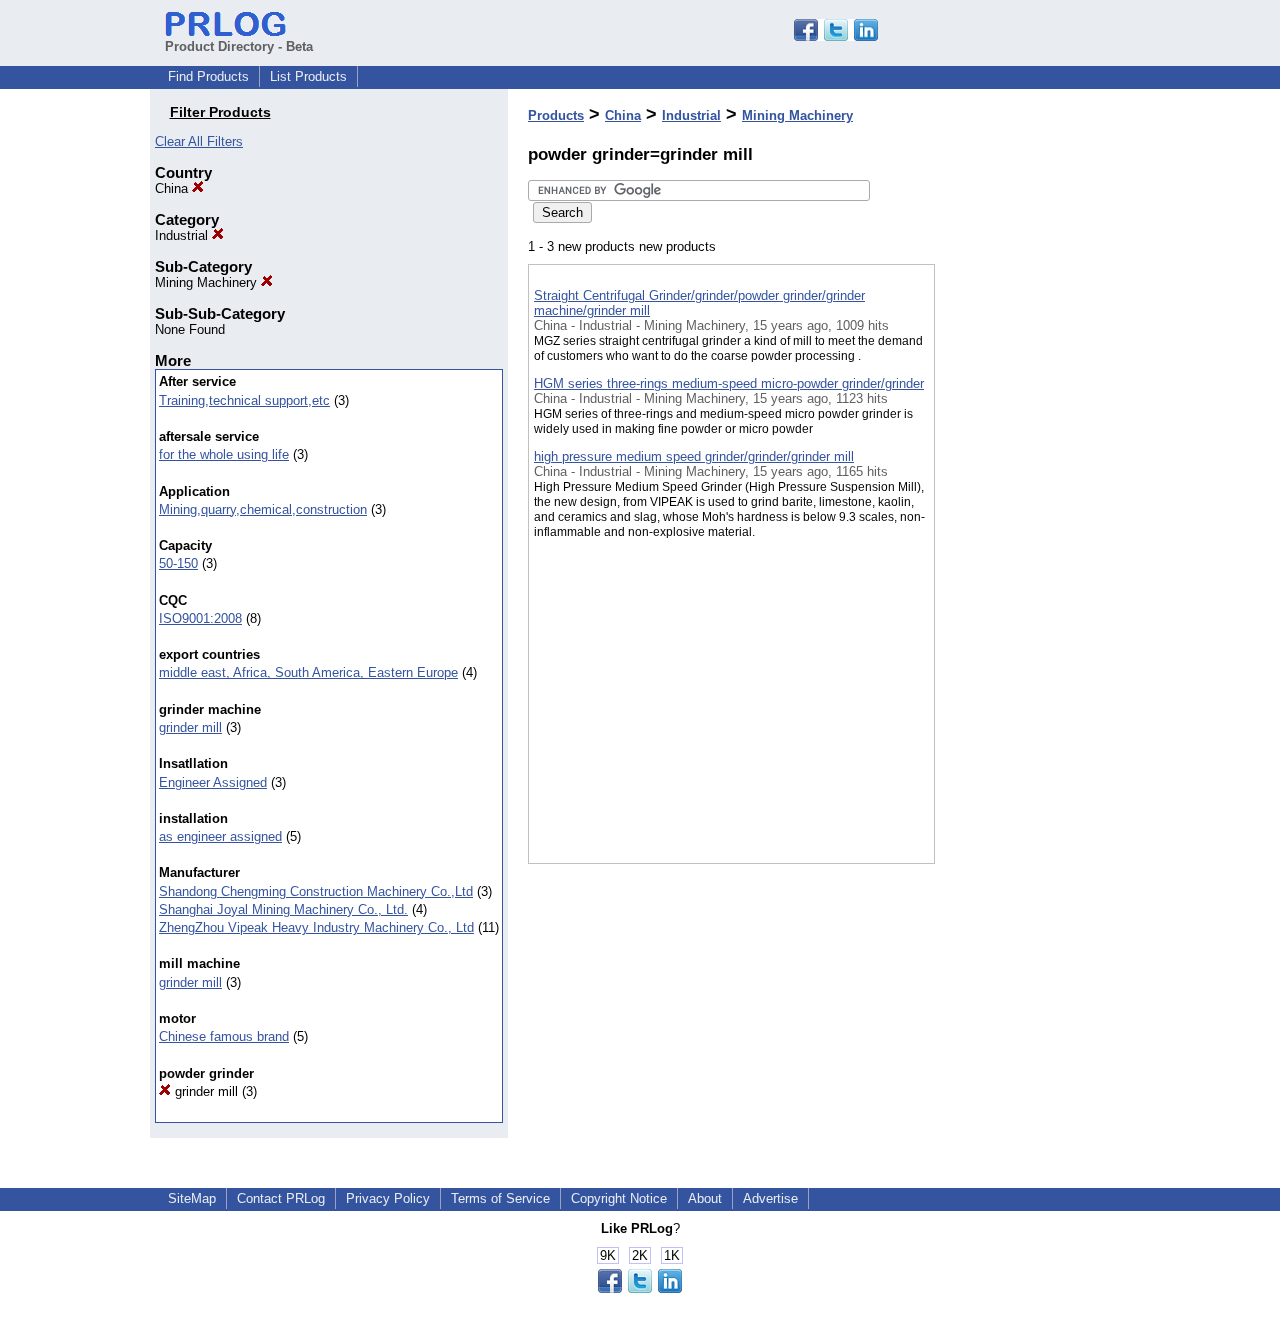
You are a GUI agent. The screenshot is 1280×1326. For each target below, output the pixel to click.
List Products (308, 76)
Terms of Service (500, 1198)
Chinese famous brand (224, 1036)
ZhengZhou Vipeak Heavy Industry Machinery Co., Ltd (316, 927)
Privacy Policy (388, 1198)
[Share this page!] (836, 36)
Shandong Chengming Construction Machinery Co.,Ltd (316, 891)
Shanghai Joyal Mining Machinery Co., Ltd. (283, 909)
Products (556, 115)
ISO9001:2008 (200, 618)
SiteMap (192, 1198)
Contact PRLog (281, 1198)
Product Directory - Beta (239, 46)
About (705, 1198)
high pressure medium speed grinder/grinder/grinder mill (694, 456)
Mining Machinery (208, 282)
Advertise (770, 1198)
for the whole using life (224, 454)
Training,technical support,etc (244, 400)
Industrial (183, 235)
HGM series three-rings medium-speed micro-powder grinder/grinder (729, 383)
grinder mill (190, 727)
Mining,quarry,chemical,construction (263, 509)
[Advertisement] (1035, 519)
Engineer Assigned (213, 782)
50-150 (178, 563)
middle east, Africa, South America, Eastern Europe (308, 672)
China (173, 188)
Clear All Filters (199, 141)
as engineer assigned (220, 836)
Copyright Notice (619, 1198)
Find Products (208, 76)
